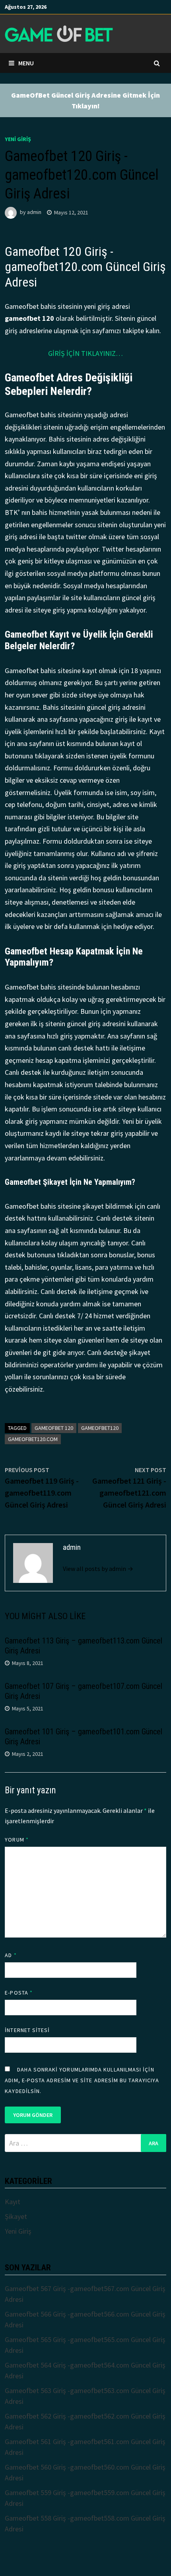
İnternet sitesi (27, 2030)
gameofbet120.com (33, 1439)
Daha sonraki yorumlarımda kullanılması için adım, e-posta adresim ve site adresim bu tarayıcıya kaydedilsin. (82, 2080)
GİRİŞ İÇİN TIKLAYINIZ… (85, 353)
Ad (11, 1955)
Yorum (17, 1840)
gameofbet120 (100, 1428)
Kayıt (13, 2202)
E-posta (19, 1993)
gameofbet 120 (54, 1428)
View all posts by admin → (98, 1569)
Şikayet (16, 2216)
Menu (26, 63)
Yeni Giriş (18, 139)
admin (34, 212)
